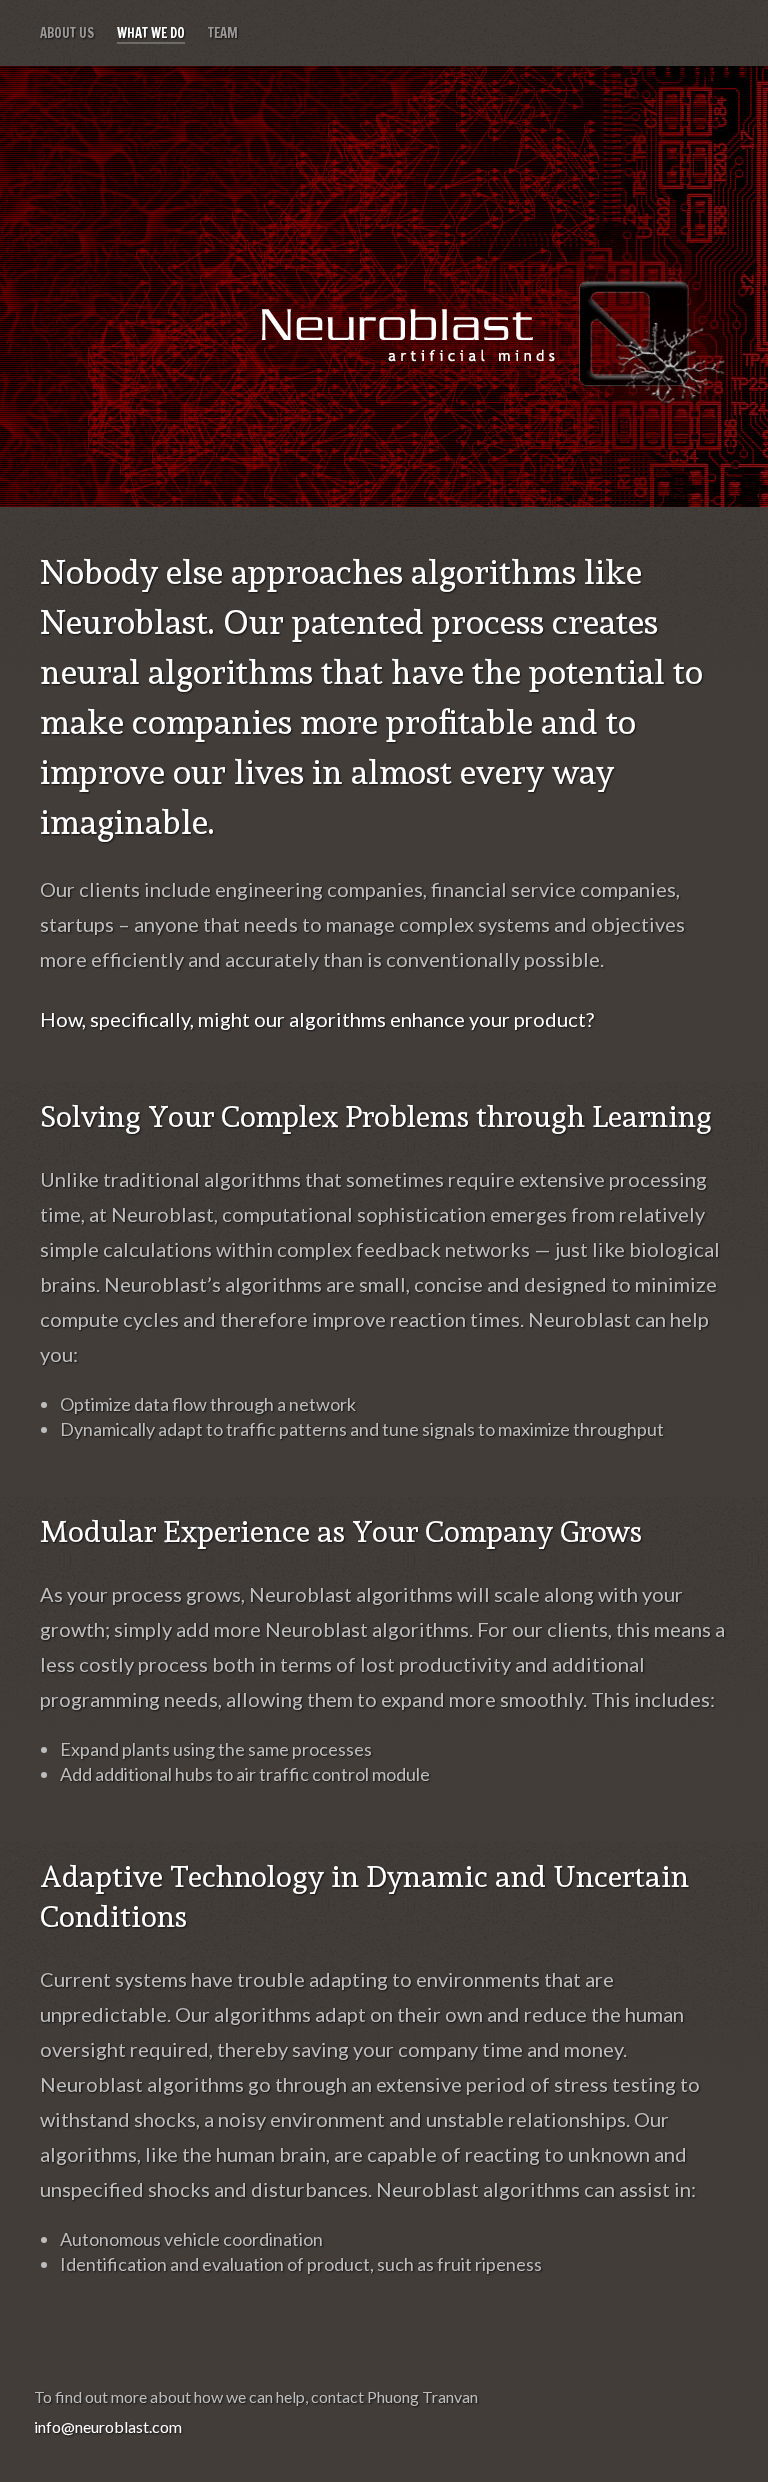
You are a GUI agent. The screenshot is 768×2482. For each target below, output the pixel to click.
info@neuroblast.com (108, 2426)
